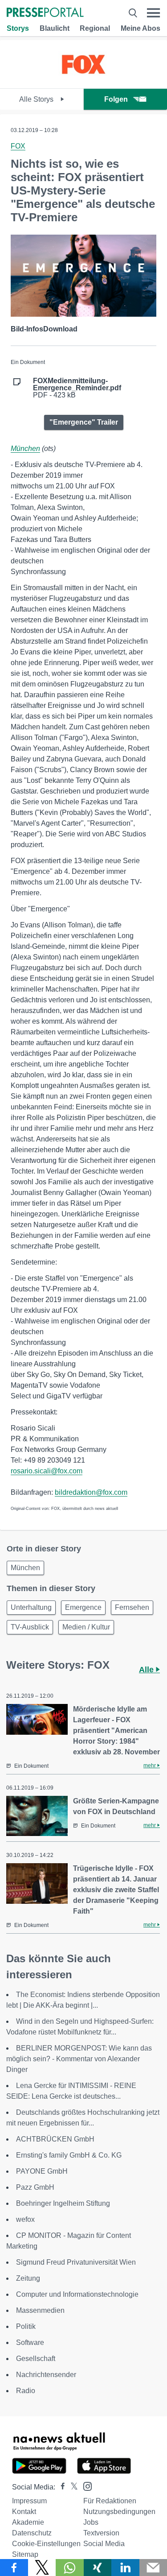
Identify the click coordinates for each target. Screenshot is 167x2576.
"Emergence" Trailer (84, 422)
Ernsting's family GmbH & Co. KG (69, 2155)
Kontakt (24, 2512)
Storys (18, 28)
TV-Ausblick (30, 1627)
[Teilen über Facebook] (14, 2568)
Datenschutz (32, 2533)
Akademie (28, 2522)
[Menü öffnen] (153, 13)
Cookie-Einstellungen (46, 2544)
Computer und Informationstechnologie (77, 2294)
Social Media (104, 2544)
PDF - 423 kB (77, 388)
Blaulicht (55, 28)
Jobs (91, 2522)
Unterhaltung (31, 1607)
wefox (25, 2219)
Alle (147, 1670)
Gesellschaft (36, 2359)
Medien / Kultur (86, 1627)
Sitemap (25, 2554)
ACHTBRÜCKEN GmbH (55, 2139)
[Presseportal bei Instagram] (85, 2486)
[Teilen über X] (42, 2568)
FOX (18, 146)
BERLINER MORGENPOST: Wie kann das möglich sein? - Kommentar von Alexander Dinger (79, 2059)
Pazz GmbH (35, 2187)
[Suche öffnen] (133, 13)
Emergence (83, 1607)
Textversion (101, 2533)
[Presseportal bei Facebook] (60, 2487)
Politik (26, 2326)
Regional (95, 28)
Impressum (29, 2501)
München (25, 449)
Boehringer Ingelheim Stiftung (63, 2203)
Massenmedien (40, 2310)
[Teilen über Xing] (98, 2568)
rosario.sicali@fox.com (47, 1471)
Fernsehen (132, 1607)
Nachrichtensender (46, 2375)
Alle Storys (37, 99)
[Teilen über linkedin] (125, 2568)
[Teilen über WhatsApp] (70, 2568)
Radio (26, 2391)
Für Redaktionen (110, 2501)
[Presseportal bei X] (71, 2487)
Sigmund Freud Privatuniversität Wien (76, 2262)
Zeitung (28, 2278)
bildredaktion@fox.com (91, 1492)
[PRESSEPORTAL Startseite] (45, 13)
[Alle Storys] (83, 81)
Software (30, 2342)
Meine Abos (141, 28)
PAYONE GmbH (42, 2171)
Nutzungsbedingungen (119, 2512)
